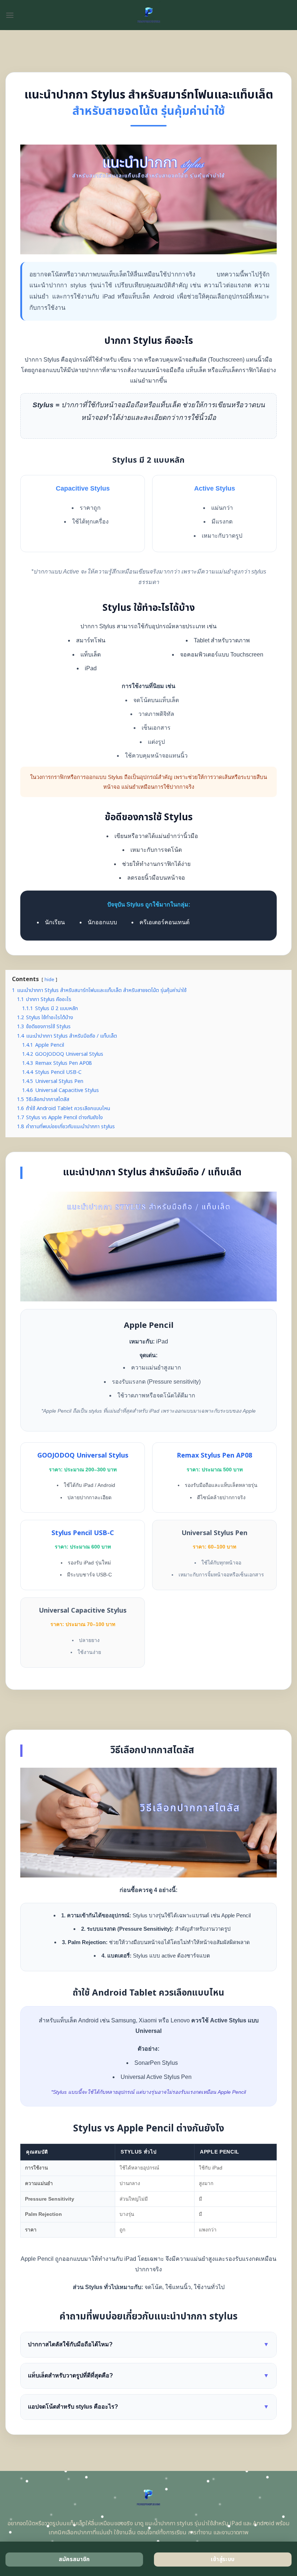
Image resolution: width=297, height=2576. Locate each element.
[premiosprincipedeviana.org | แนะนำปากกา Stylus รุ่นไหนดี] (149, 15)
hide (49, 980)
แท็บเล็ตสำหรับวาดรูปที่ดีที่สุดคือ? (148, 2375)
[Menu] (10, 15)
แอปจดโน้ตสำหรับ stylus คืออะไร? (148, 2407)
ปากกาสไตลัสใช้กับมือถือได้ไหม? (148, 2344)
